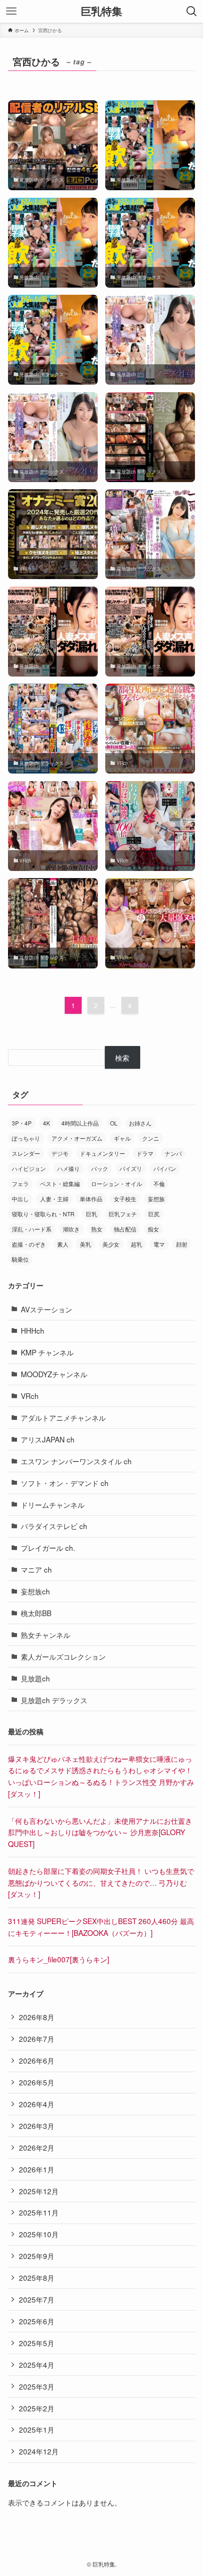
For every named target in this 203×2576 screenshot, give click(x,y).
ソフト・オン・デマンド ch (65, 1483)
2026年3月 (37, 2126)
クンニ (151, 1138)
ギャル (122, 1138)
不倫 (159, 1183)
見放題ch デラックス (54, 1700)
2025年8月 (37, 2277)
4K (47, 1123)
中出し (20, 1199)
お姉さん (140, 1123)
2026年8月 (37, 2017)
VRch (30, 1396)
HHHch (33, 1330)
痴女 (153, 1229)
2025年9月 (37, 2256)
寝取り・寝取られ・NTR (43, 1214)
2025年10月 (39, 2234)
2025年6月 (37, 2321)
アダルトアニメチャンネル (63, 1417)
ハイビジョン (29, 1168)
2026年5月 (37, 2082)
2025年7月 (37, 2299)
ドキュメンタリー (102, 1153)
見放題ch (35, 1678)
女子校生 (125, 1199)
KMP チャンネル (47, 1352)
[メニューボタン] (11, 11)
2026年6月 (37, 2060)
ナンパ (173, 1153)
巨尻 (154, 1214)
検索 (122, 1057)
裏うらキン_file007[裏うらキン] (59, 1959)
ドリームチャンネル (53, 1504)
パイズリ (131, 1168)
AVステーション (47, 1309)
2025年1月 (37, 2429)
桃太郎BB (36, 1613)
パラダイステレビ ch (54, 1526)
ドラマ (145, 1153)
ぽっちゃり (26, 1138)
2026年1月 (37, 2169)
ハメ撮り (68, 1168)
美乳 (85, 1244)
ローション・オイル (117, 1183)
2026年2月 (37, 2147)
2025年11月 (39, 2212)
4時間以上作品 (80, 1123)
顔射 (182, 1244)
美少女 (111, 1244)
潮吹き (71, 1229)
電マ (159, 1244)
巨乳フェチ (123, 1214)
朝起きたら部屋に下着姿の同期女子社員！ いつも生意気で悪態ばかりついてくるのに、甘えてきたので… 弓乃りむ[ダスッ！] (101, 1882)
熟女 (97, 1229)
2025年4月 (37, 2365)
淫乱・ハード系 (32, 1229)
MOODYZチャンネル (54, 1374)
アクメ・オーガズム (77, 1138)
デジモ (60, 1153)
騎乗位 (20, 1259)
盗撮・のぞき (29, 1244)
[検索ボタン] (192, 11)
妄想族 (156, 1199)
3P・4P (22, 1123)
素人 (63, 1244)
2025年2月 (37, 2408)
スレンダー (26, 1153)
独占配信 (125, 1229)
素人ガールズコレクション (63, 1656)
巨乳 (92, 1214)
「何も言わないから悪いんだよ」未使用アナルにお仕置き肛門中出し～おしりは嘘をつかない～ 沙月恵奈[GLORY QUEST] (100, 1832)
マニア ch (36, 1569)
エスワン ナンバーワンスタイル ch (76, 1461)
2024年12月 (39, 2451)
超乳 (136, 1244)
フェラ (20, 1183)
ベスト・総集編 (60, 1183)
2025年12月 (39, 2191)
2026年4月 (37, 2104)
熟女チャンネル (46, 1635)
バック (100, 1168)
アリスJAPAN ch (48, 1439)
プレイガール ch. (48, 1547)
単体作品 (91, 1199)
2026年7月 (37, 2039)
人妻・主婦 (54, 1199)
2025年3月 (37, 2386)
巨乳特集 (101, 11)
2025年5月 (37, 2343)
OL (114, 1123)
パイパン (165, 1168)
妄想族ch (35, 1591)
